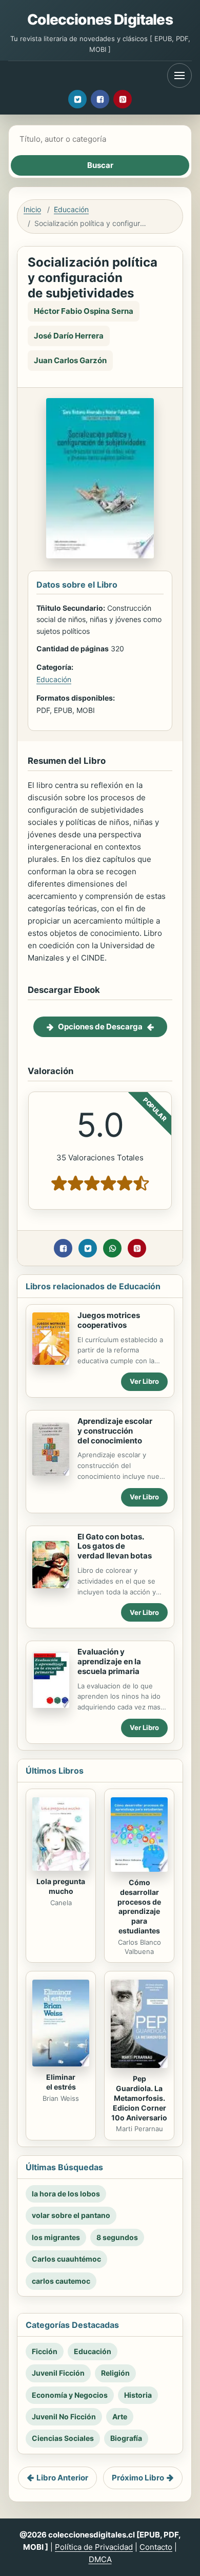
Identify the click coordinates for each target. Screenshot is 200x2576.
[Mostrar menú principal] (179, 76)
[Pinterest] (123, 99)
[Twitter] (77, 99)
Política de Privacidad (94, 2547)
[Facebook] (100, 99)
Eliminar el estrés (61, 2082)
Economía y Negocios (70, 2395)
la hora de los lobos (66, 2194)
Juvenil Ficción (58, 2373)
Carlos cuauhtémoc (66, 2259)
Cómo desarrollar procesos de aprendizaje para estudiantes (139, 1906)
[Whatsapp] (112, 1248)
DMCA (100, 2559)
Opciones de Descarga (100, 1027)
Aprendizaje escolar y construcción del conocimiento (115, 1431)
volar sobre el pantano (71, 2215)
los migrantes (56, 2237)
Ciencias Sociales (63, 2438)
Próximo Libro (138, 2478)
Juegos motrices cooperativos (109, 1320)
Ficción (45, 2351)
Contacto (156, 2547)
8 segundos (117, 2237)
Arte (120, 2417)
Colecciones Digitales (100, 20)
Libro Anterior (62, 2478)
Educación (71, 209)
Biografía (126, 2438)
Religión (115, 2373)
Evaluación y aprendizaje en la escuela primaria (109, 1661)
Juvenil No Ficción (64, 2417)
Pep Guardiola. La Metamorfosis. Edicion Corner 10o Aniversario (139, 2098)
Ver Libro (144, 1381)
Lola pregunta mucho (61, 1886)
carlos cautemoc (61, 2281)
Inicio (32, 209)
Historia (138, 2395)
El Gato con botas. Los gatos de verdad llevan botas (115, 1546)
